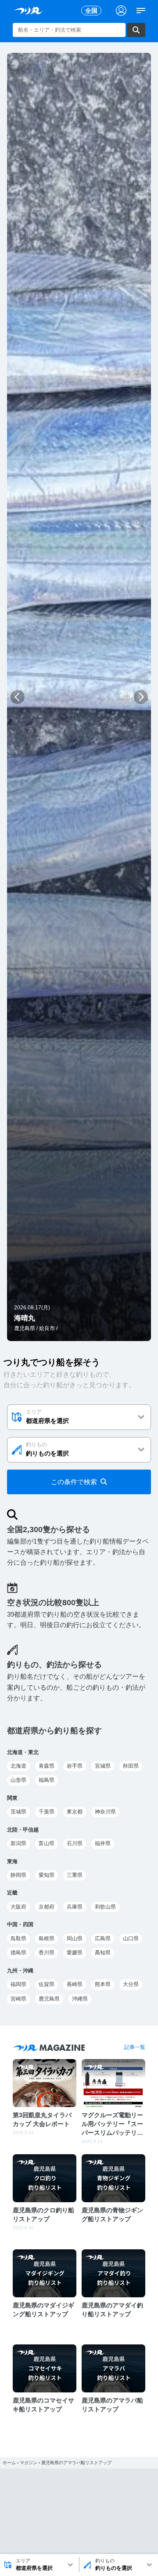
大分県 (131, 1984)
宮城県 (103, 1766)
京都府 (47, 1907)
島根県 (47, 1938)
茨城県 (18, 1812)
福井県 (103, 1843)
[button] (17, 697)
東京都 (75, 1812)
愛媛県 (75, 1953)
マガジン (29, 2463)
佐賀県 (47, 1984)
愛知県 (47, 1875)
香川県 (47, 1953)
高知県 (103, 1953)
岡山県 (75, 1938)
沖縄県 (80, 1999)
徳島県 (18, 1953)
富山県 (47, 1843)
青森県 (47, 1766)
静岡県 (18, 1875)
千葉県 (47, 1812)
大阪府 (18, 1907)
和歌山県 (105, 1907)
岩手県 (75, 1766)
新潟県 (18, 1843)
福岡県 (18, 1984)
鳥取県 (18, 1938)
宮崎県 (18, 1999)
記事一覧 (135, 2047)
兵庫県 (75, 1907)
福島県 (47, 1780)
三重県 (75, 1875)
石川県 (75, 1843)
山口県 (131, 1938)
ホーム (9, 2463)
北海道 (18, 1766)
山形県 (18, 1780)
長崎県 (75, 1984)
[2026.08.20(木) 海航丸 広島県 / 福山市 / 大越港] (79, 1336)
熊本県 (103, 1984)
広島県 (103, 1938)
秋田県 (131, 1766)
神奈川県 (105, 1812)
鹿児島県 (49, 1999)
